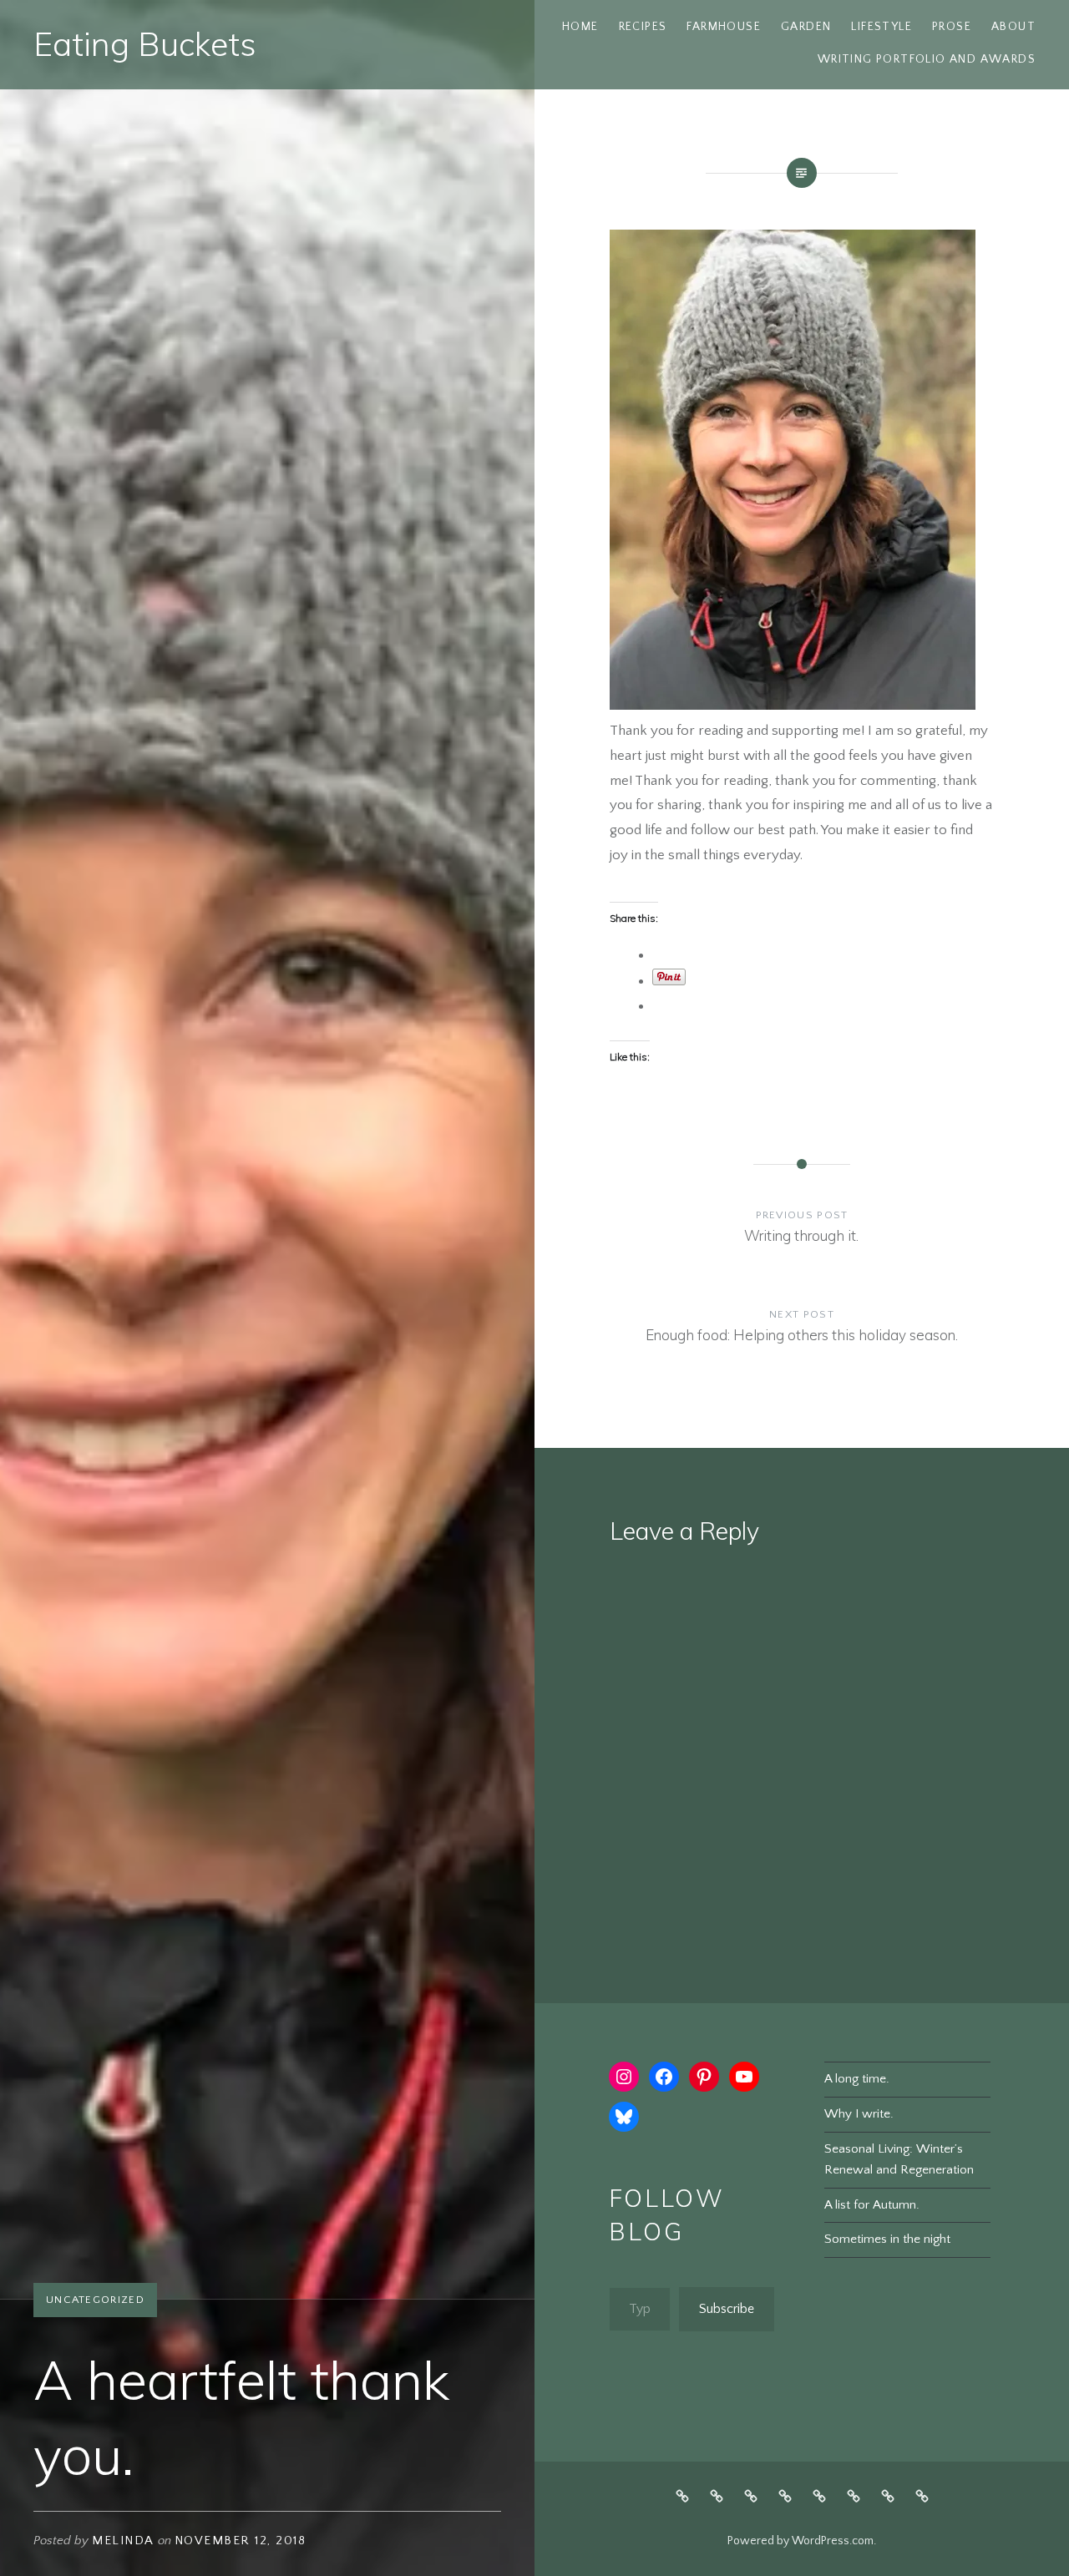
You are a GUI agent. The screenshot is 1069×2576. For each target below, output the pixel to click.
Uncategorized (95, 2300)
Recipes (643, 27)
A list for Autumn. (872, 2205)
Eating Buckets (145, 44)
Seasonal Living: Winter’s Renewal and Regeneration (899, 2159)
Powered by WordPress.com (800, 2541)
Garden (806, 27)
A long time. (857, 2079)
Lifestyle (882, 27)
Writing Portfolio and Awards (927, 59)
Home (580, 27)
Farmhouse (724, 27)
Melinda (123, 2541)
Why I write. (859, 2114)
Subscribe (727, 2309)
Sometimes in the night (887, 2239)
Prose (952, 27)
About (1013, 27)
